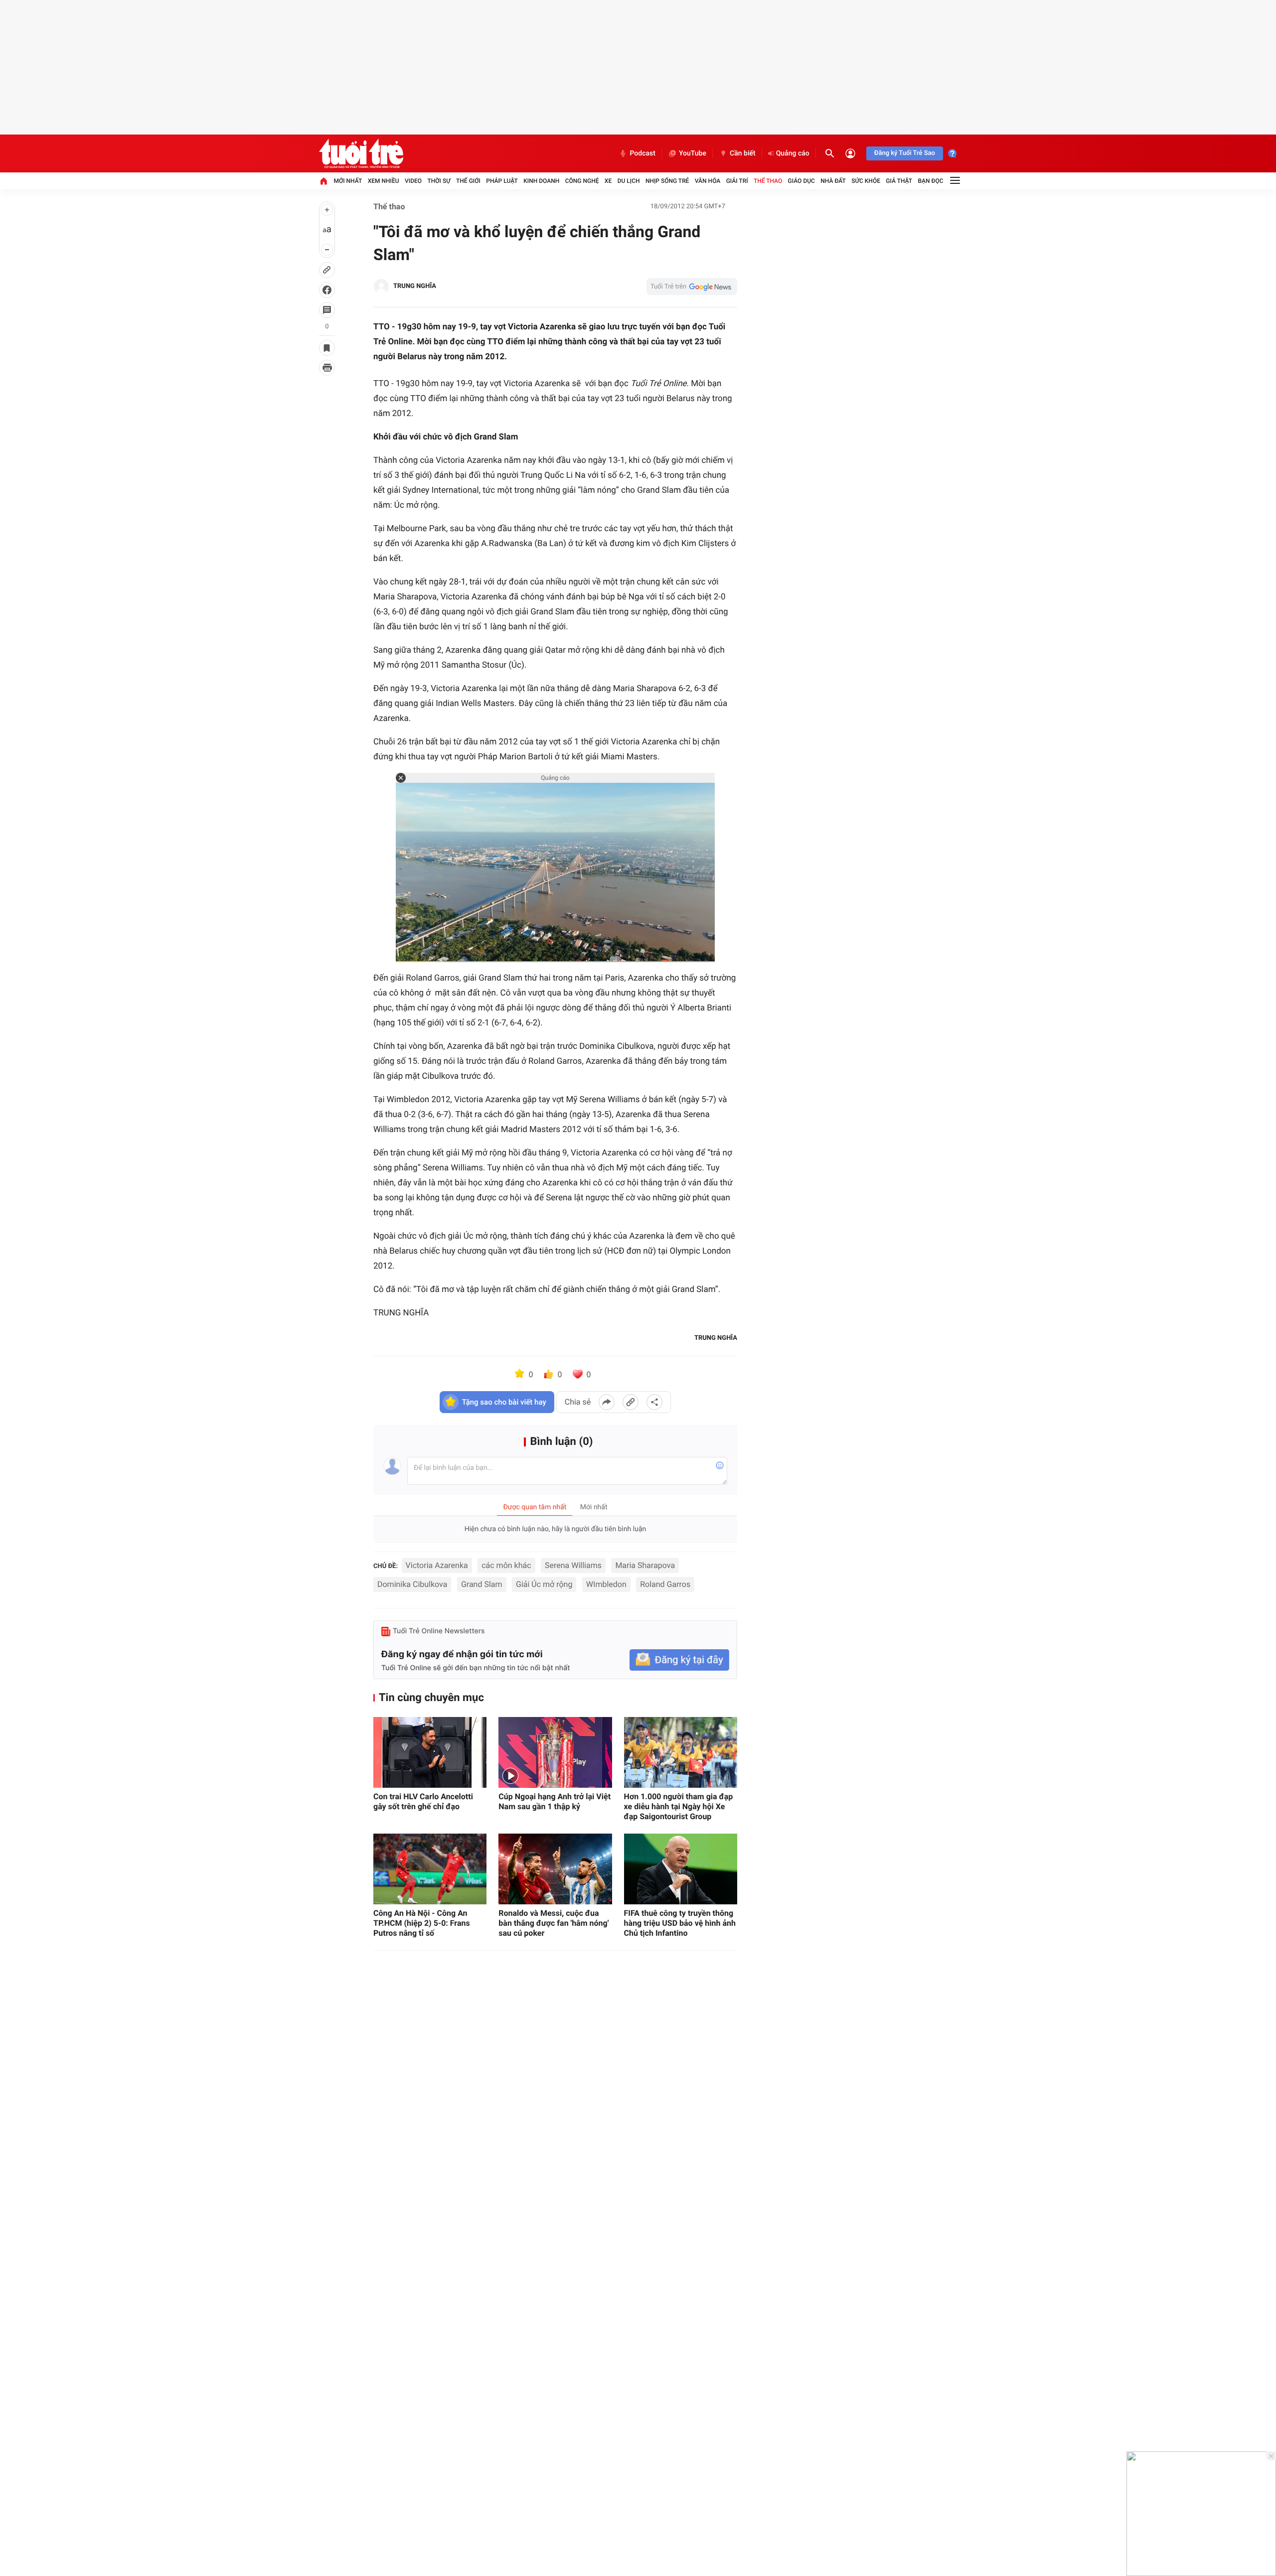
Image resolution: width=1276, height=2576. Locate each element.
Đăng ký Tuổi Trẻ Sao (905, 153)
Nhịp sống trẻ (667, 181)
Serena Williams (573, 1565)
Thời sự (439, 181)
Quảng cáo (793, 153)
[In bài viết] (327, 368)
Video (413, 181)
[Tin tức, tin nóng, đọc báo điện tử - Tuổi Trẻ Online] (361, 153)
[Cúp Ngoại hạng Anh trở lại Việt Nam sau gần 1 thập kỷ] (555, 1752)
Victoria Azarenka (437, 1565)
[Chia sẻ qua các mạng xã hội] (654, 1402)
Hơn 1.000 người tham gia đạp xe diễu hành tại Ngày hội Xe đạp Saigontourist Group (679, 1806)
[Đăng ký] (679, 1660)
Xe (608, 181)
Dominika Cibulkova (412, 1584)
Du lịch (629, 181)
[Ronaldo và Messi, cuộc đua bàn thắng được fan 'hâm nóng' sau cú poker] (555, 1869)
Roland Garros (665, 1584)
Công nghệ (582, 181)
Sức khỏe (866, 181)
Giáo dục (801, 181)
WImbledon (606, 1584)
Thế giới (468, 181)
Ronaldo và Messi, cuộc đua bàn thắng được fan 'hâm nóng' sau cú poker (554, 1923)
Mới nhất (348, 181)
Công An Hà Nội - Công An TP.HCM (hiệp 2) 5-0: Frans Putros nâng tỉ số (422, 1923)
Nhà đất (833, 181)
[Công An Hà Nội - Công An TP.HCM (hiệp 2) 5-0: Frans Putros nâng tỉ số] (430, 1869)
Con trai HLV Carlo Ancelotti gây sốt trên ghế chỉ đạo (423, 1801)
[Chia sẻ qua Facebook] (607, 1402)
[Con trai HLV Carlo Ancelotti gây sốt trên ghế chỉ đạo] (430, 1752)
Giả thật (899, 181)
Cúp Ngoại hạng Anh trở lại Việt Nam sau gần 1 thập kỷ (555, 1801)
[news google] (692, 286)
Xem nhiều (384, 181)
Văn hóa (708, 181)
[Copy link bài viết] (631, 1402)
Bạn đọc (931, 181)
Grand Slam (482, 1584)
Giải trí (737, 181)
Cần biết (743, 153)
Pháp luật (502, 181)
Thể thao (768, 181)
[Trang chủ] (323, 181)
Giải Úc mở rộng (544, 1584)
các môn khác (506, 1565)
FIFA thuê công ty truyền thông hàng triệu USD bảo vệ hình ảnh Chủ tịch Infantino (680, 1923)
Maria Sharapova (645, 1565)
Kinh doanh (541, 181)
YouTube (693, 153)
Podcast (642, 153)
